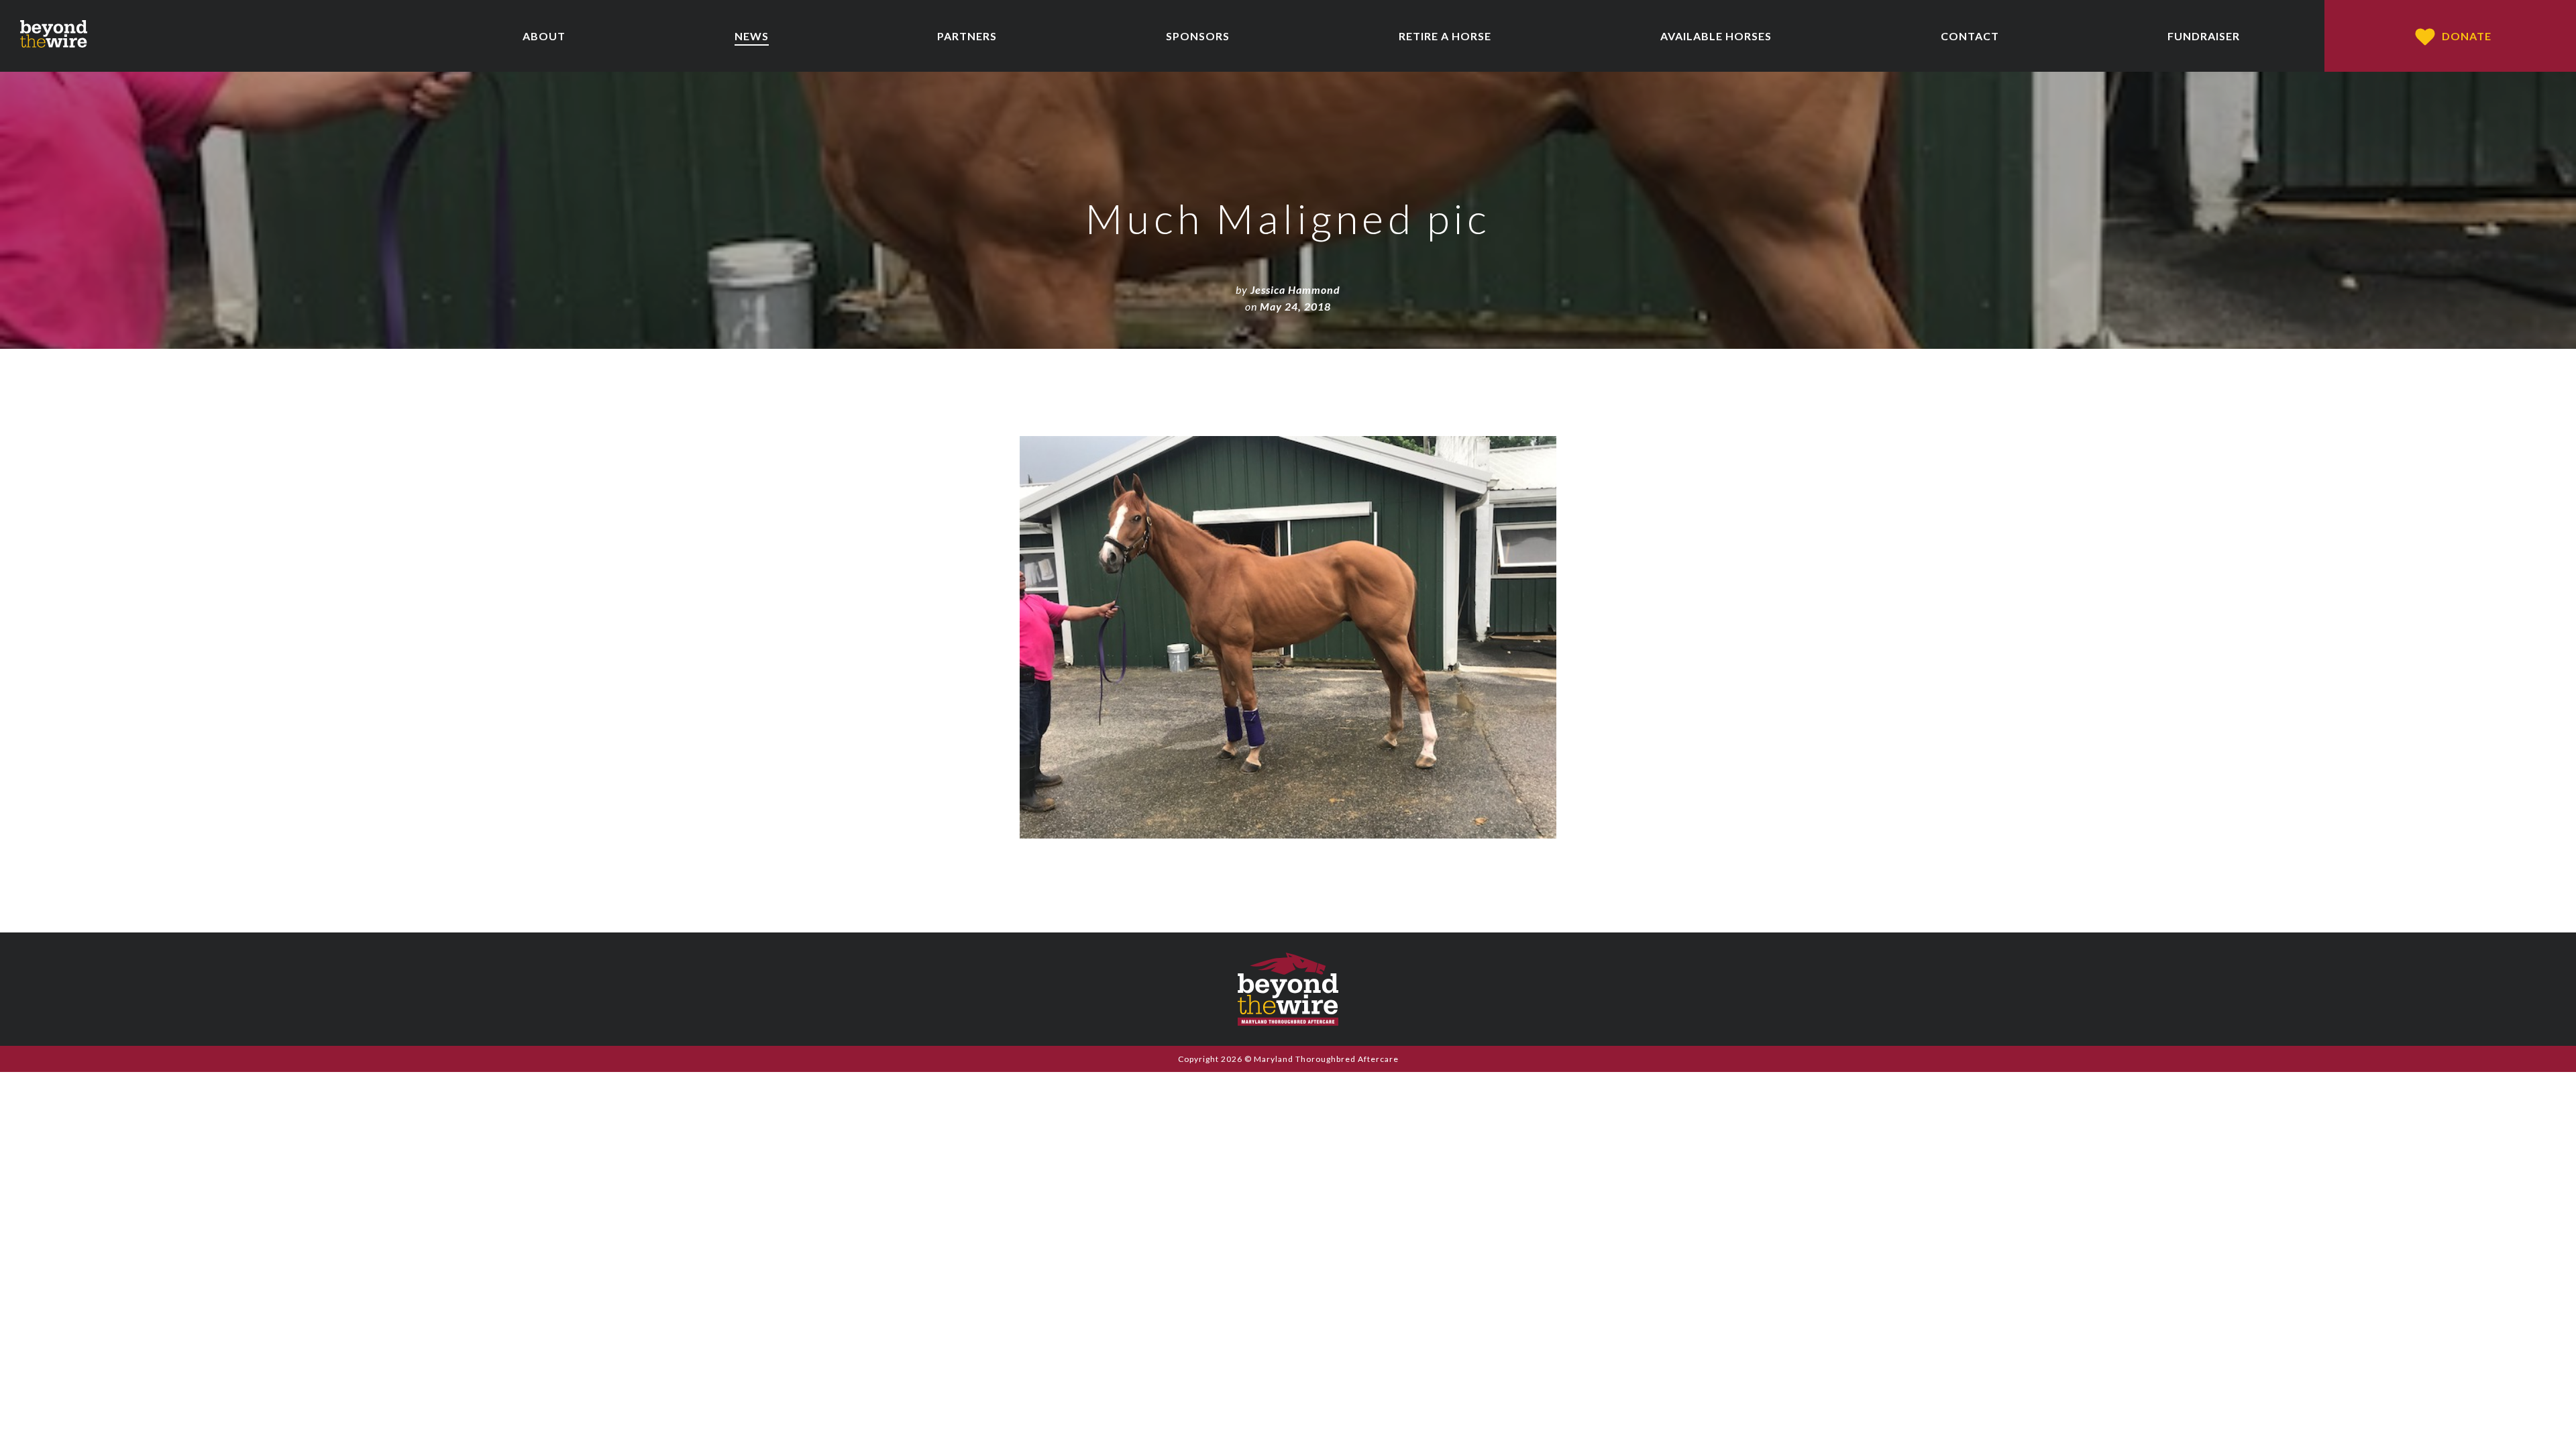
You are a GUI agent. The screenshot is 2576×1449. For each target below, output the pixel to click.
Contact (1970, 36)
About (544, 36)
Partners (967, 36)
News (752, 36)
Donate (2467, 36)
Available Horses (1716, 36)
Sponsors (1198, 36)
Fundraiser (2204, 36)
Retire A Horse (1445, 36)
